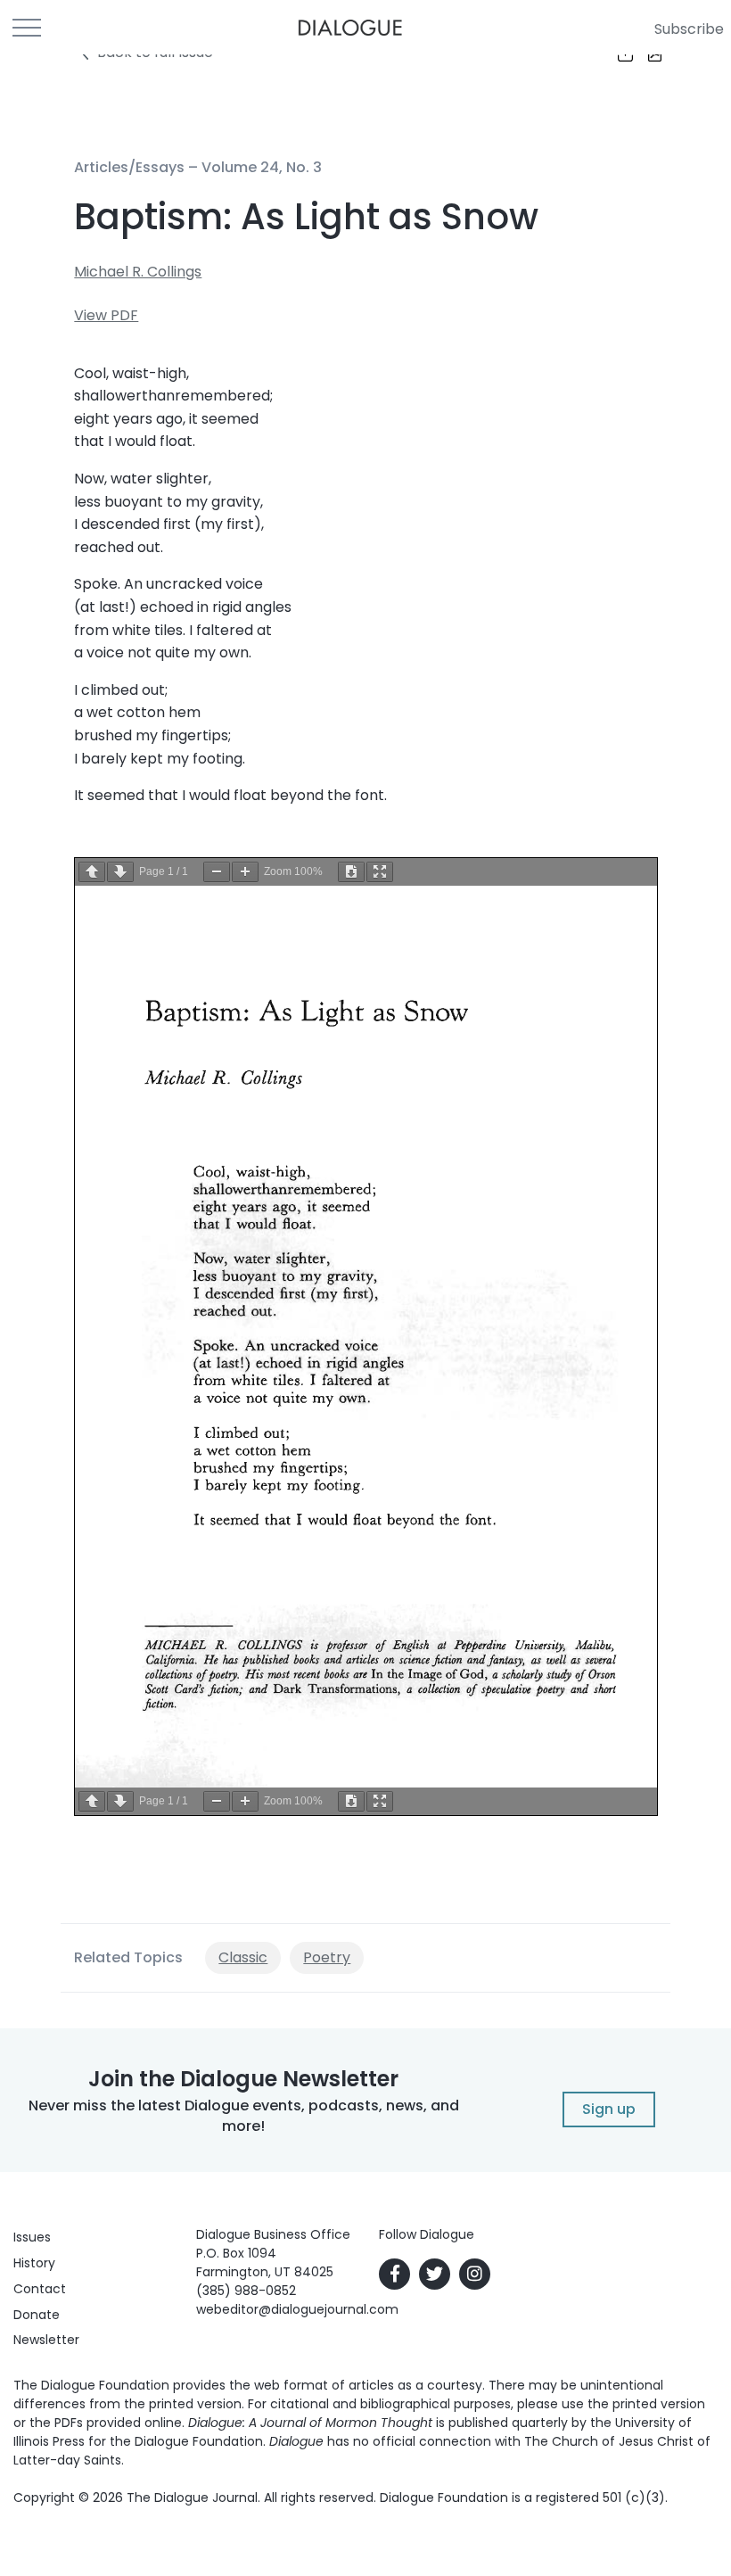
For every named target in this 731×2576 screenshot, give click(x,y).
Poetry (327, 1957)
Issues (32, 2237)
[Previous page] (92, 872)
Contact (40, 2289)
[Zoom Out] (217, 872)
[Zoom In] (245, 872)
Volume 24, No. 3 (262, 167)
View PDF (106, 315)
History (34, 2263)
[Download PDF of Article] (644, 54)
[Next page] (120, 872)
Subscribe (689, 29)
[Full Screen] (380, 872)
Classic (243, 1957)
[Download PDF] (351, 872)
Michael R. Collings (138, 272)
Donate (37, 2315)
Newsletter (46, 2340)
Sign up (609, 2109)
